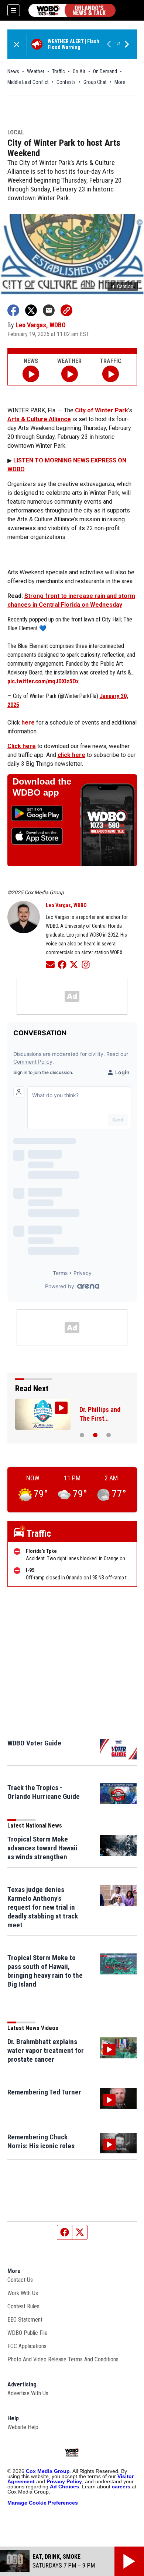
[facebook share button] (13, 310)
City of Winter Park (102, 410)
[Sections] (14, 10)
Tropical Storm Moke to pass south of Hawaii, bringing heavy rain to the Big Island (45, 1971)
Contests (66, 82)
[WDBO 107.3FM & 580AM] (72, 10)
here (28, 723)
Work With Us (23, 2293)
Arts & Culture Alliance (39, 419)
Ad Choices (64, 2487)
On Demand (105, 71)
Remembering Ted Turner (44, 2092)
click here (71, 755)
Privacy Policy (64, 2481)
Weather (36, 71)
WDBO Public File (28, 2333)
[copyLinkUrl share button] (66, 310)
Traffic (59, 71)
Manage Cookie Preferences (43, 2503)
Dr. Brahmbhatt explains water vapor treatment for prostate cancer (46, 2050)
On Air (79, 71)
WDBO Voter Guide (34, 1743)
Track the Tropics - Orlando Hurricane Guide (44, 1792)
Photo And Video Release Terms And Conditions (63, 2359)
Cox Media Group (48, 2471)
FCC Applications (27, 2346)
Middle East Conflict (28, 82)
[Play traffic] (111, 374)
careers (121, 2487)
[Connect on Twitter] (74, 964)
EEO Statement (25, 2320)
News (13, 71)
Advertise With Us (28, 2393)
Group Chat (95, 82)
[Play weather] (70, 374)
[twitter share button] (31, 310)
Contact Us (20, 2280)
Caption (123, 286)
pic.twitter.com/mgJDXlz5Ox (43, 681)
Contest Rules (23, 2306)
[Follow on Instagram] (86, 964)
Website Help (23, 2427)
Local (16, 133)
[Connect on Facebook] (62, 964)
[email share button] (49, 310)
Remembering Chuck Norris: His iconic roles (41, 2141)
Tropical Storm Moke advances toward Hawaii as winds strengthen (42, 1848)
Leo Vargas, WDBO (41, 325)
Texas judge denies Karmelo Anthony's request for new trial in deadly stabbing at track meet (43, 1907)
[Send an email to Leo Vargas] (50, 964)
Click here (22, 746)
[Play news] (31, 374)
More (120, 82)
